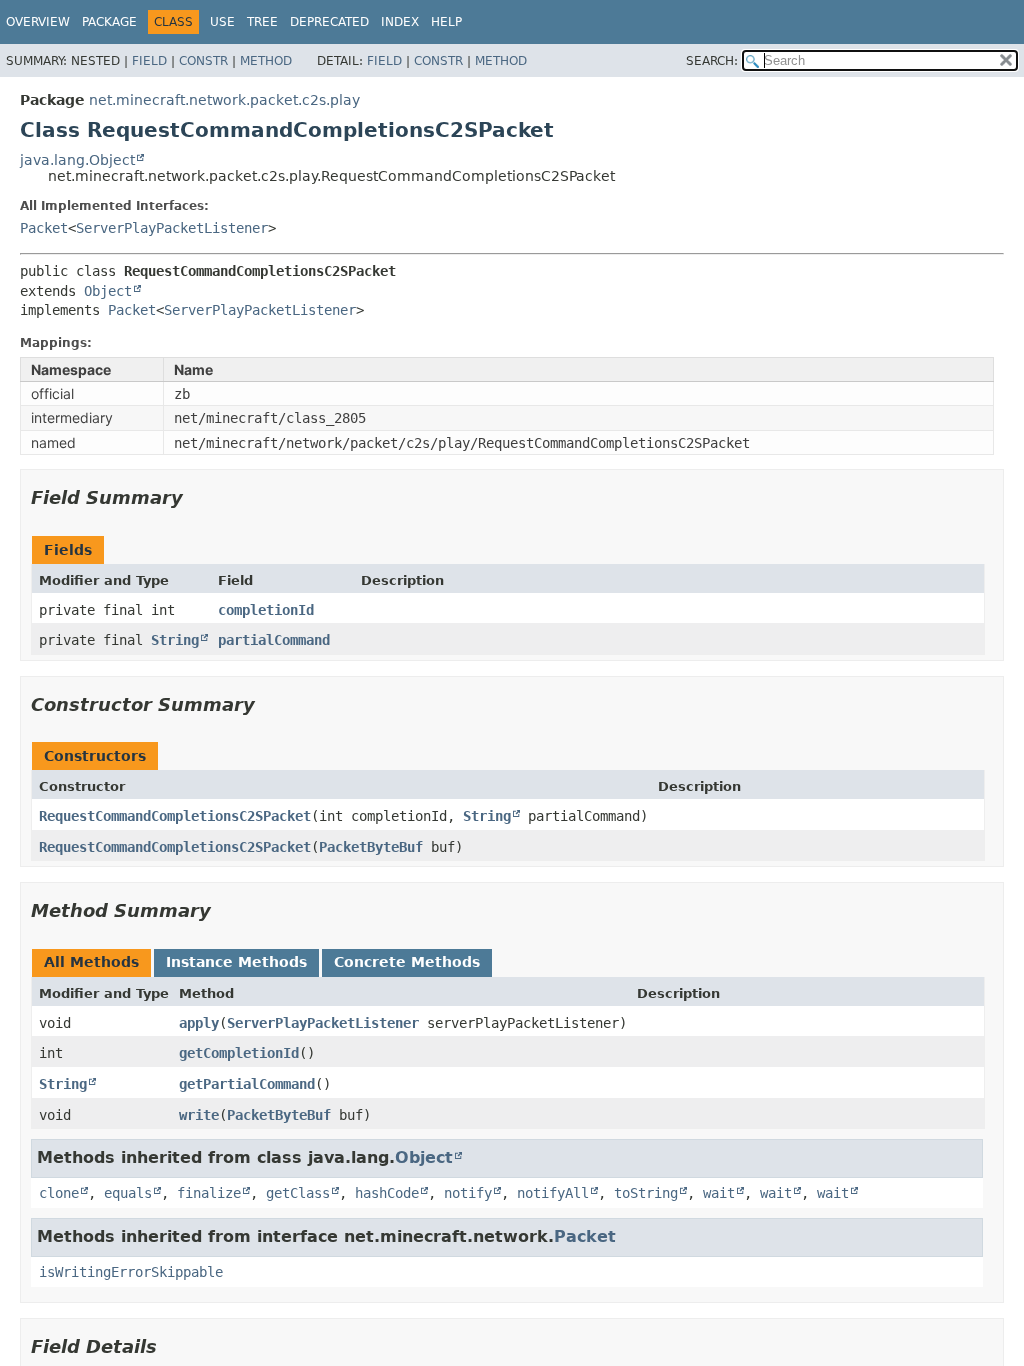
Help (446, 22)
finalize (209, 1193)
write (199, 1115)
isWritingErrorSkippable (131, 1272)
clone (59, 1193)
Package (109, 22)
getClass (298, 1193)
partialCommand (274, 640)
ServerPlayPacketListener (172, 228)
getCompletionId (239, 1053)
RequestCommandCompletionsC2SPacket (175, 816)
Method (266, 61)
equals (128, 1193)
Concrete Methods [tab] (407, 962)
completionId (266, 610)
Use (222, 22)
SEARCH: (712, 61)
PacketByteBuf (371, 847)
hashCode (387, 1193)
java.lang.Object (77, 160)
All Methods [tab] (91, 962)
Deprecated (329, 22)
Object (108, 291)
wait (719, 1193)
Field (149, 61)
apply (199, 1023)
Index (400, 22)
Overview (38, 22)
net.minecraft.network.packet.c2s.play (224, 100)
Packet (44, 228)
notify (468, 1193)
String (175, 640)
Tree (262, 22)
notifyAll (553, 1193)
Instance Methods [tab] (236, 962)
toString (646, 1193)
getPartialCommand (247, 1084)
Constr (203, 61)
